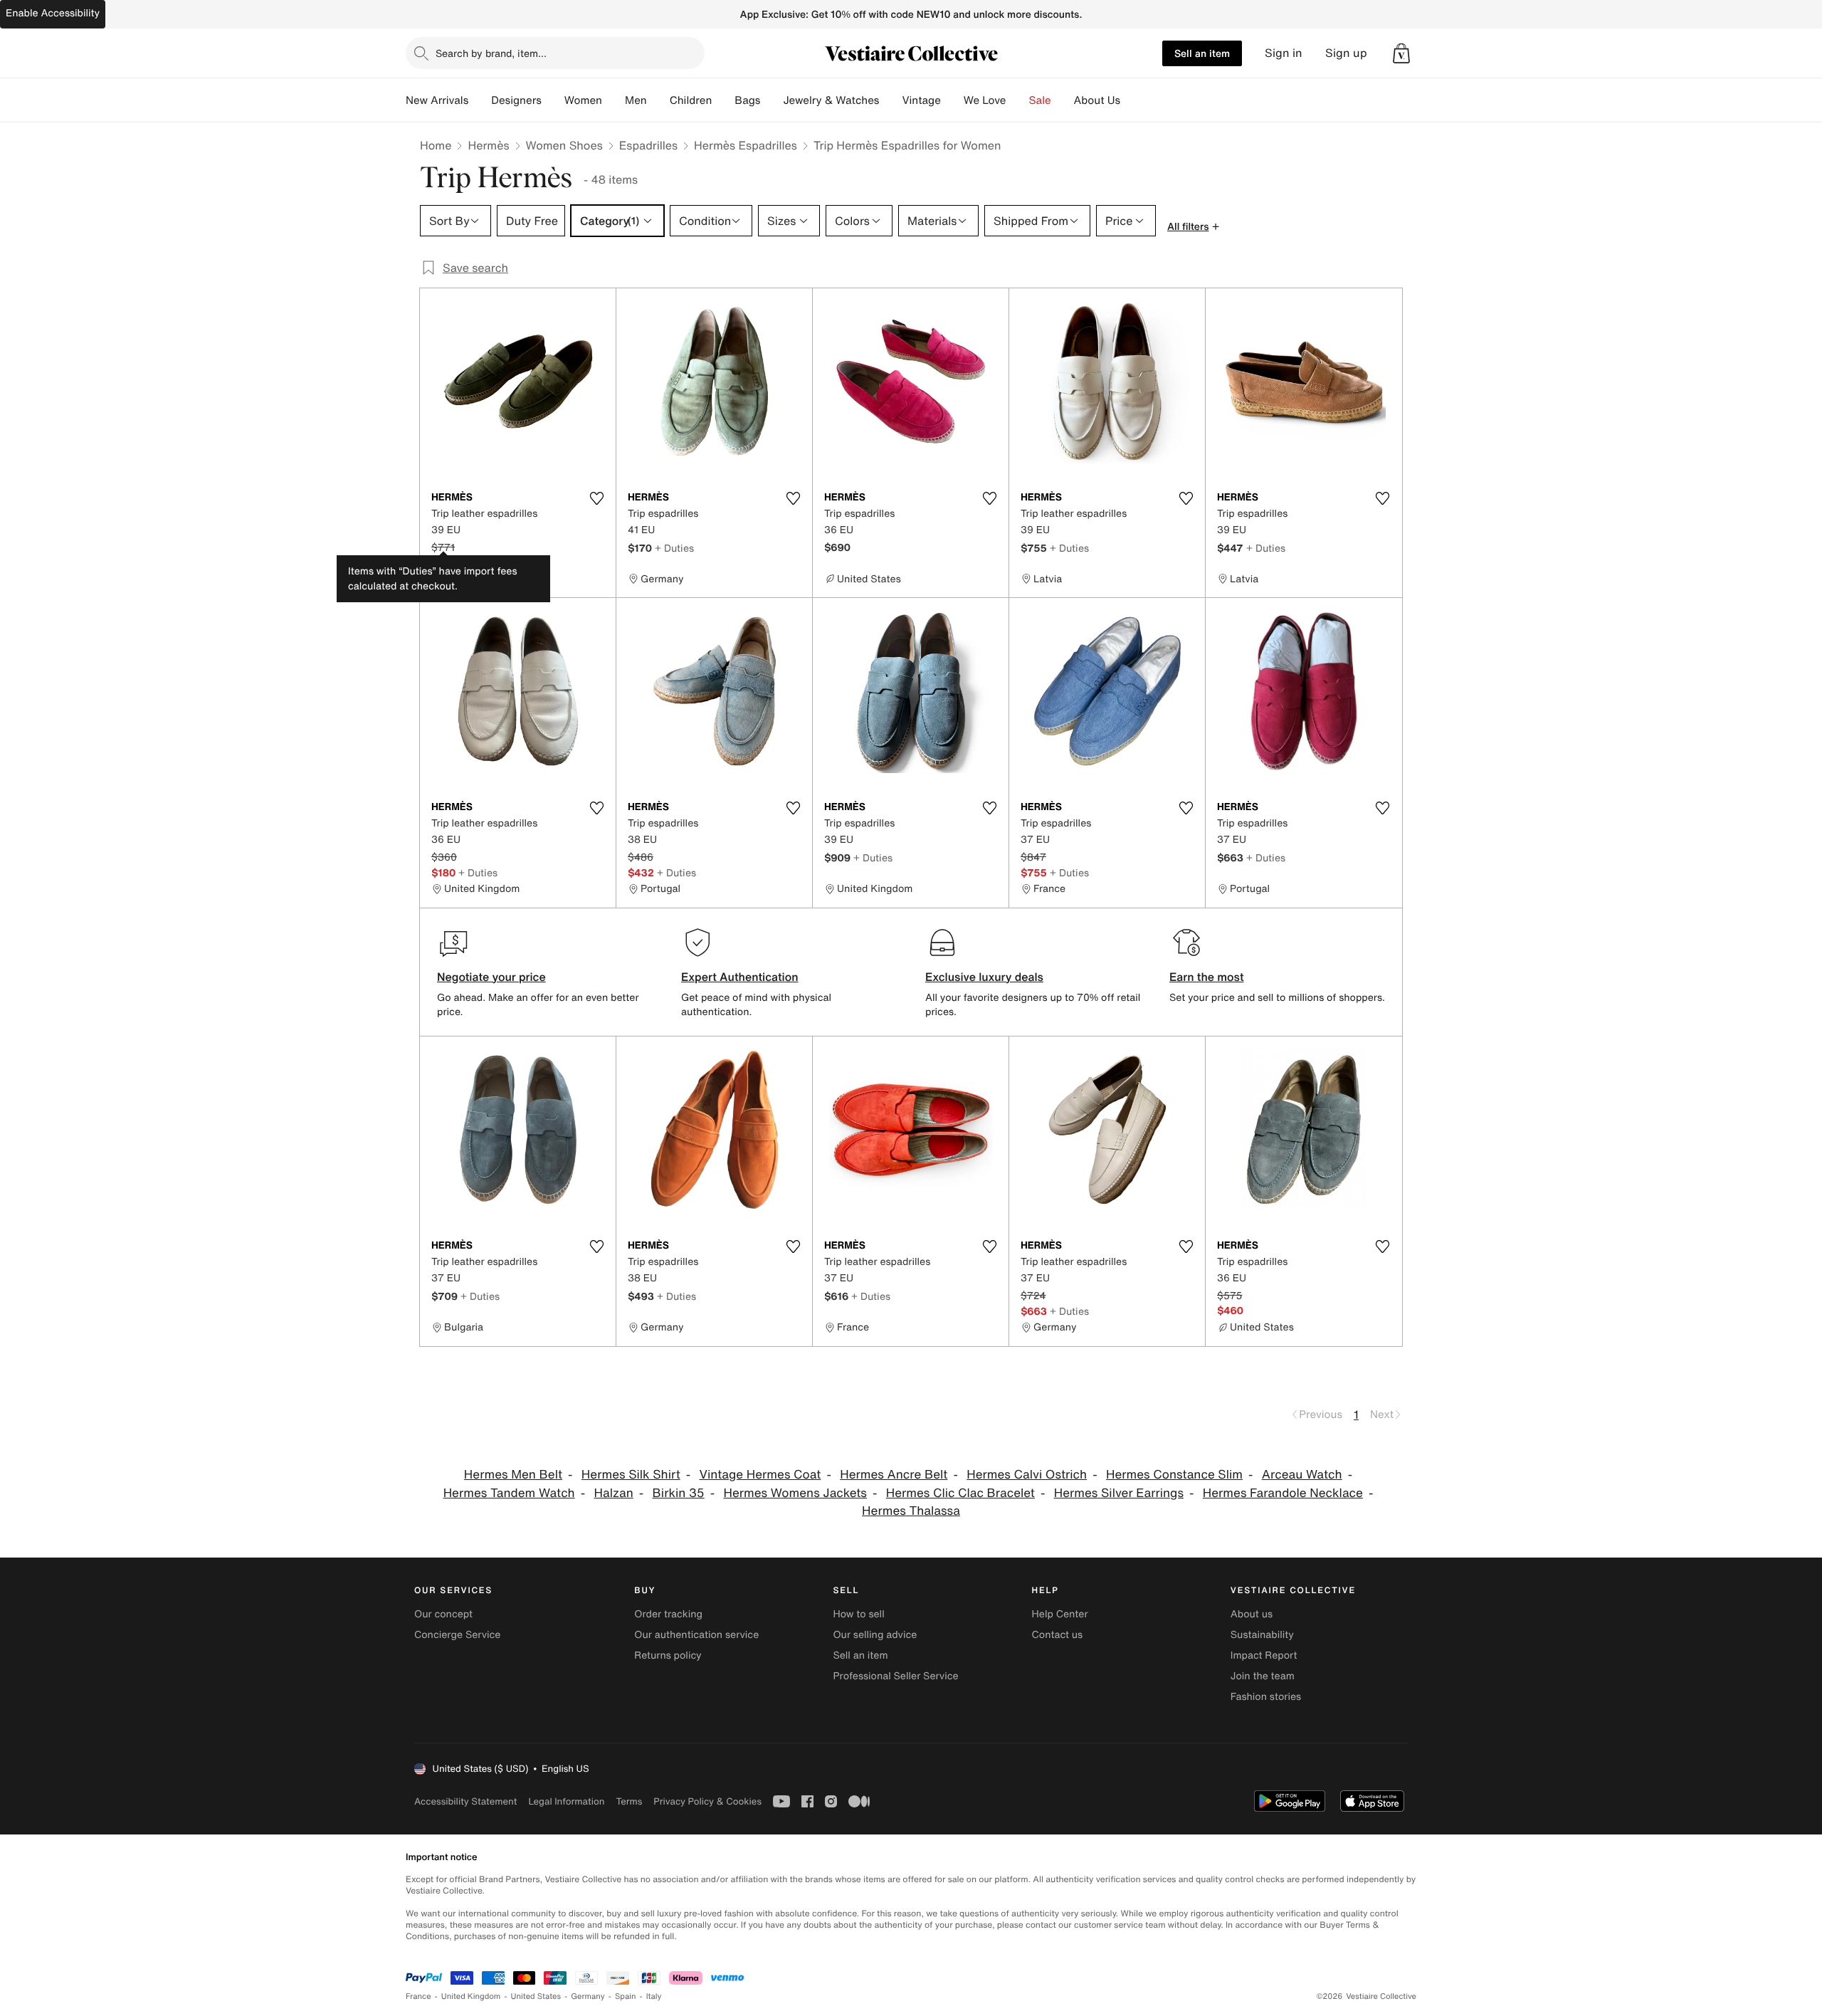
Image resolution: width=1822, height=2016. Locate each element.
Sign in (1284, 53)
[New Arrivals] (480, 100)
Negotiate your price (491, 977)
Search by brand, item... (491, 53)
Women (583, 100)
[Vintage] (952, 100)
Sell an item (1202, 53)
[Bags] (772, 100)
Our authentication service (696, 1635)
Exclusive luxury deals (984, 977)
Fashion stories (1266, 1697)
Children (691, 100)
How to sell (858, 1614)
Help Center (1060, 1614)
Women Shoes (564, 145)
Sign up (1346, 53)
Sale (1040, 100)
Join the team (1263, 1676)
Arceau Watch (1302, 1475)
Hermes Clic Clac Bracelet (960, 1493)
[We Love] (1018, 100)
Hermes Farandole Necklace (1283, 1493)
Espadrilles (648, 145)
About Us (1097, 100)
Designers (516, 100)
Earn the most (1207, 977)
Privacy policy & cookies (707, 1801)
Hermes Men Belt (513, 1475)
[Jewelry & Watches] (890, 100)
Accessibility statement (465, 1801)
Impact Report (1264, 1655)
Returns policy (668, 1655)
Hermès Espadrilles (746, 145)
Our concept (443, 1614)
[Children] (723, 100)
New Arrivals (437, 100)
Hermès (488, 145)
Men (636, 100)
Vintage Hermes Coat (760, 1475)
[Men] (658, 100)
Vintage (921, 100)
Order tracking (668, 1614)
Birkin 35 (679, 1493)
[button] (1401, 53)
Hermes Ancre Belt (894, 1475)
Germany (588, 1996)
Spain (626, 1996)
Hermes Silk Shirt (631, 1475)
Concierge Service (457, 1635)
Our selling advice (875, 1635)
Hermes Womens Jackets (795, 1493)
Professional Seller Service (895, 1676)
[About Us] (1132, 100)
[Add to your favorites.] (596, 498)
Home (436, 145)
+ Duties (674, 548)
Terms (629, 1801)
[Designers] (553, 100)
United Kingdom (471, 1996)
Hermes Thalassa (911, 1511)
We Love (985, 100)
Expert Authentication (740, 977)
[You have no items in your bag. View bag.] (1401, 53)
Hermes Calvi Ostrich (1027, 1475)
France (418, 1996)
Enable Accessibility (53, 13)
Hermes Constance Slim (1174, 1475)
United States (536, 1996)
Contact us (1058, 1635)
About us (1252, 1614)
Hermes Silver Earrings (1119, 1493)
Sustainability (1262, 1635)
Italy (654, 1996)
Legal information (566, 1801)
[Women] (614, 100)
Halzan (614, 1493)
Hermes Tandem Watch (509, 1493)
